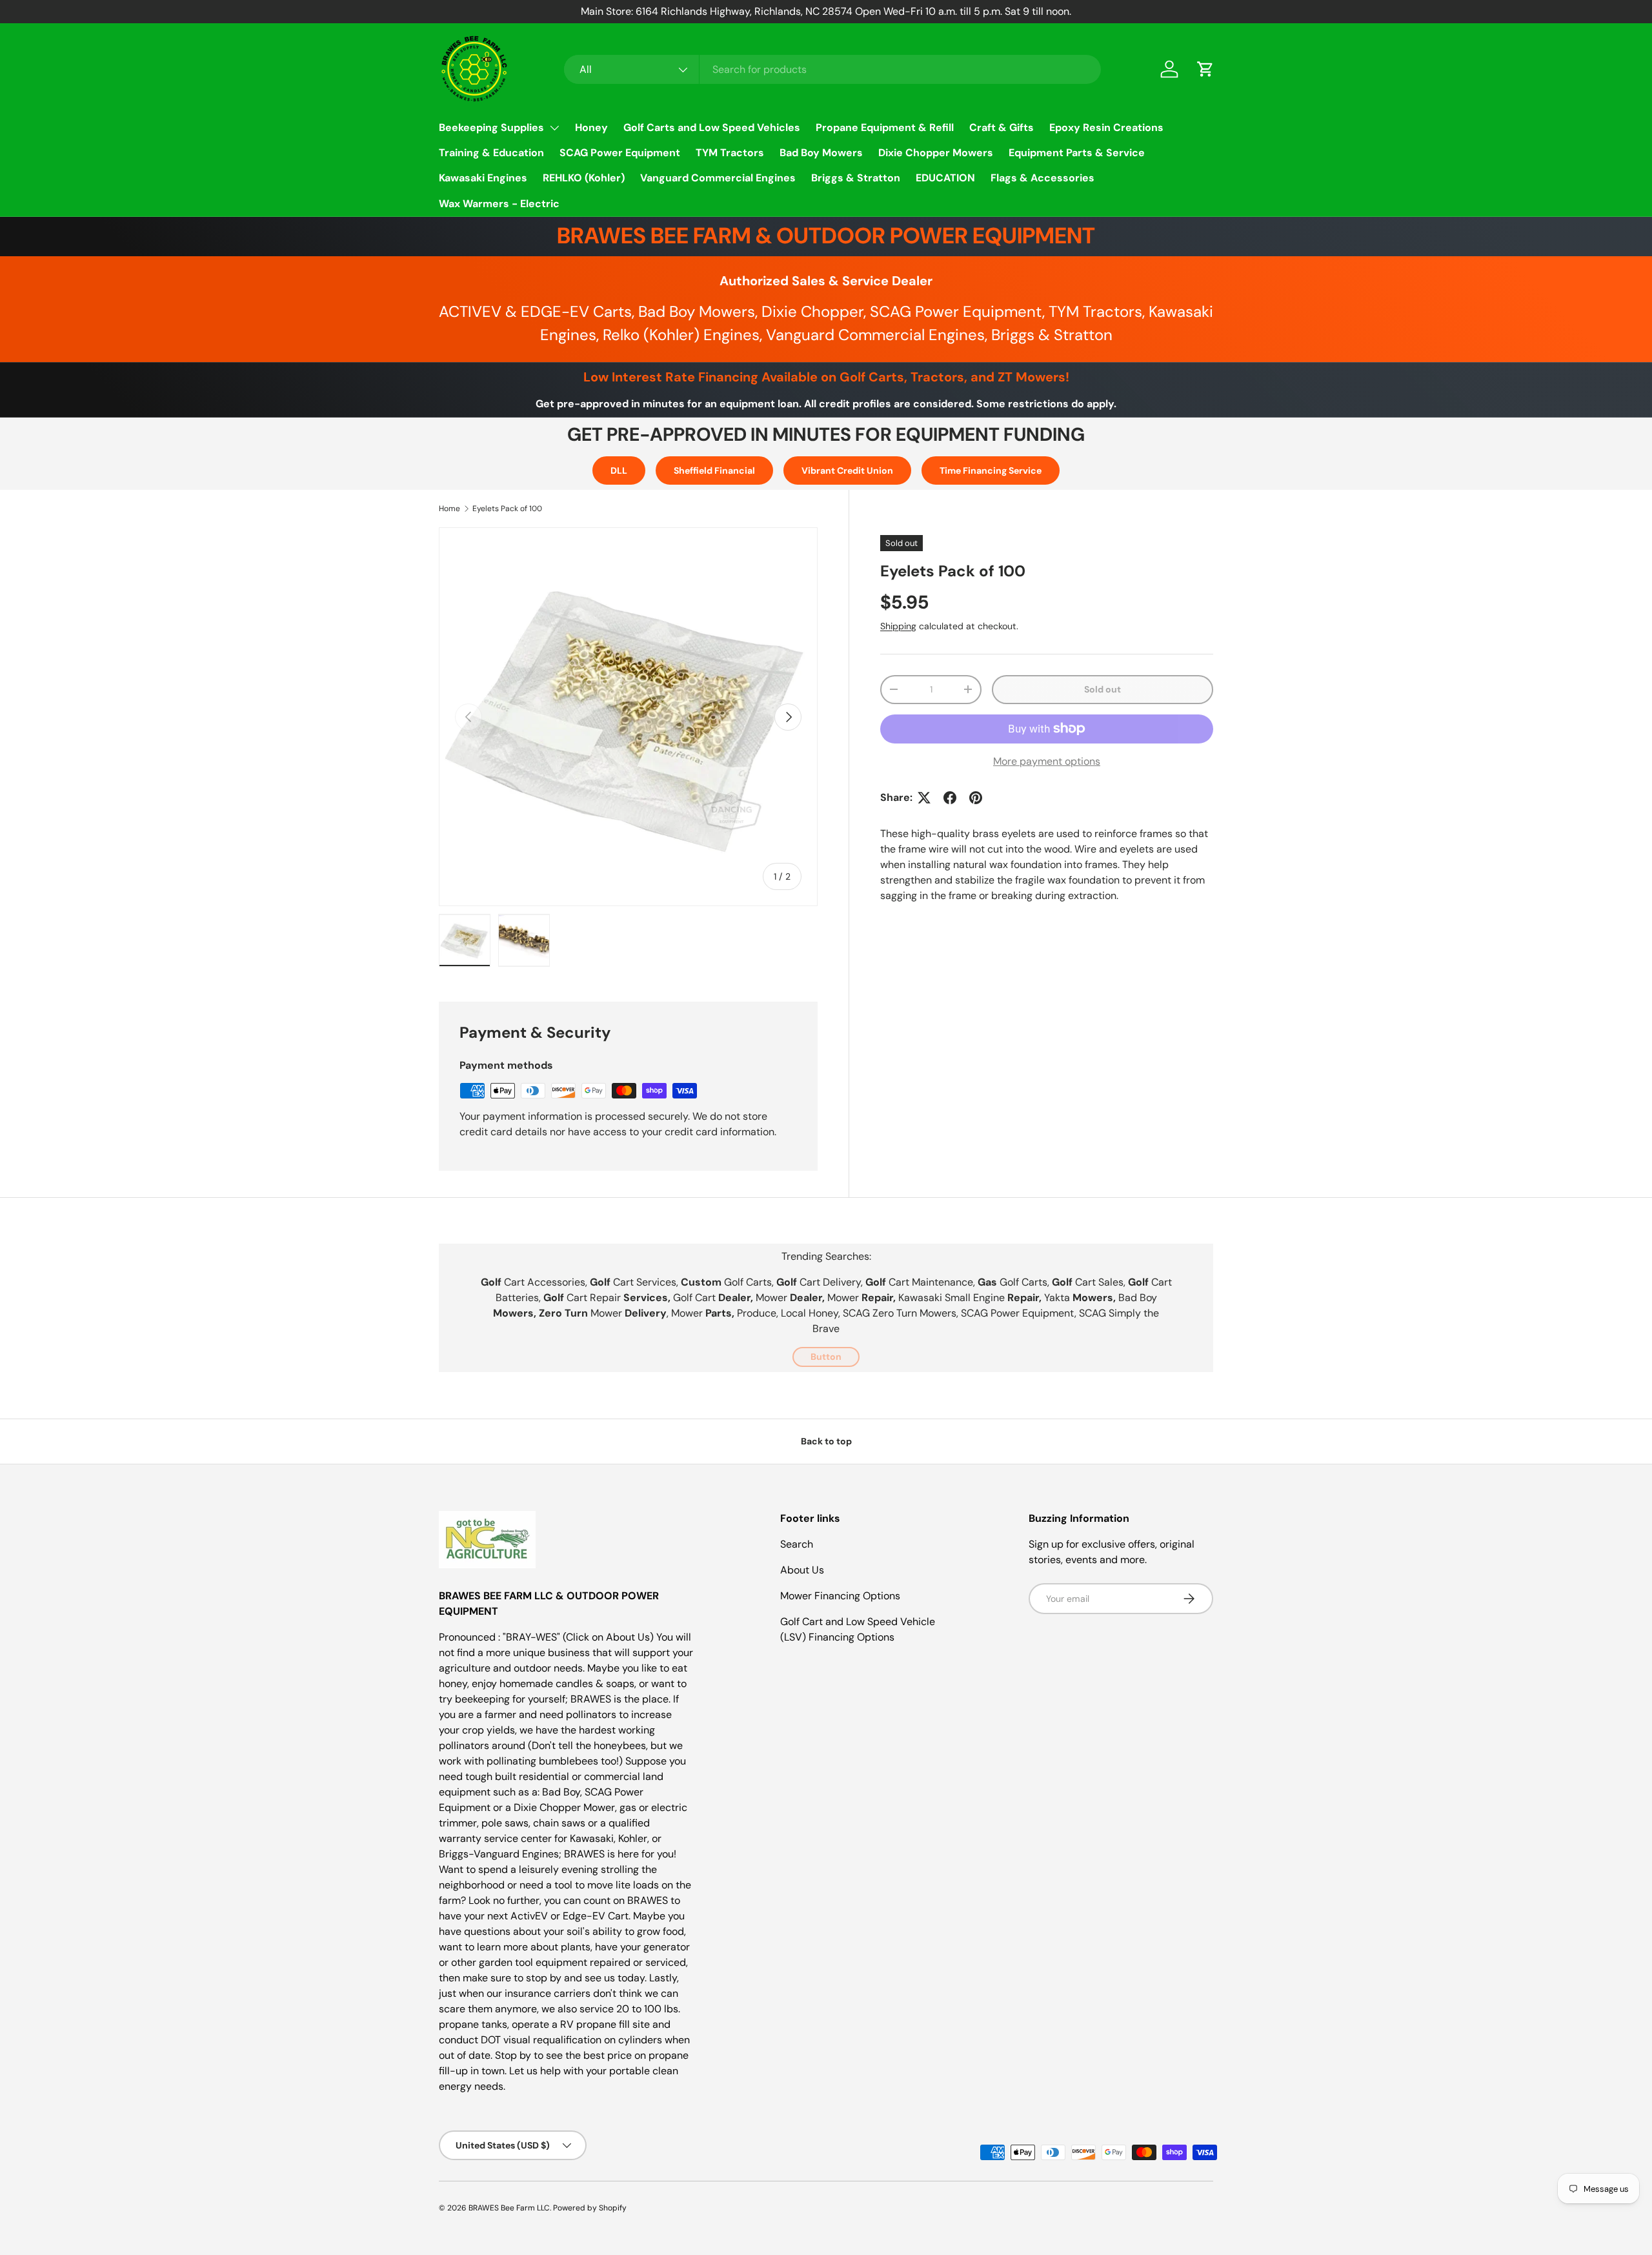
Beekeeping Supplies (491, 127)
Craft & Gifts (1002, 127)
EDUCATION (945, 178)
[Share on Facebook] (950, 798)
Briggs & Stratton (856, 178)
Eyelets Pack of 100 (507, 509)
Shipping (898, 626)
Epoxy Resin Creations (1106, 127)
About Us (802, 1570)
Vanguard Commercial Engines (718, 178)
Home (449, 509)
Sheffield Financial (714, 470)
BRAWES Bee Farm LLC (509, 2208)
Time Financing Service (991, 470)
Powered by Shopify (590, 2208)
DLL (619, 470)
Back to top (826, 1441)
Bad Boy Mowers (821, 153)
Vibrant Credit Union (847, 470)
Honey (591, 127)
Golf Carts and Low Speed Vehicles (712, 127)
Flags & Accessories (1043, 178)
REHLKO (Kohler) (584, 178)
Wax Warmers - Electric (499, 204)
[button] (1205, 69)
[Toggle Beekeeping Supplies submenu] (554, 128)
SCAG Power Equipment (620, 153)
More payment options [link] (1047, 761)
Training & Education (491, 153)
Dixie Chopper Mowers (936, 153)
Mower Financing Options (840, 1596)
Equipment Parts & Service (1077, 153)
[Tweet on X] (924, 798)
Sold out (1103, 689)
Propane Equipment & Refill (885, 127)
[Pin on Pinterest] (976, 798)
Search (797, 1544)
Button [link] (826, 1357)
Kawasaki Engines (483, 178)
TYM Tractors (730, 153)
